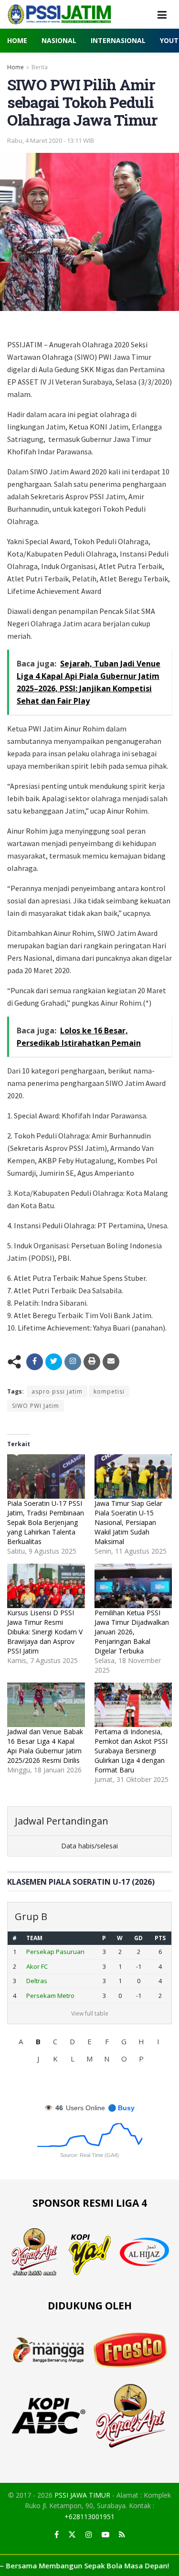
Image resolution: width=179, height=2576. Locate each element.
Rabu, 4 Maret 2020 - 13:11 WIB (51, 140)
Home (17, 40)
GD (138, 1938)
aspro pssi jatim (57, 1391)
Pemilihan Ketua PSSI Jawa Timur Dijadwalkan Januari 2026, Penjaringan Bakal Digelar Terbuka (132, 1632)
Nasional (59, 40)
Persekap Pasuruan (55, 1952)
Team (34, 1938)
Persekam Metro (50, 1996)
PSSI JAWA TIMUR (82, 2495)
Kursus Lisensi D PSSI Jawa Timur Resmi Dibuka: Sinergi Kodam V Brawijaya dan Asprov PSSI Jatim (45, 1632)
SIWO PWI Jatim (36, 1406)
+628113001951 (89, 2517)
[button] (21, 2041)
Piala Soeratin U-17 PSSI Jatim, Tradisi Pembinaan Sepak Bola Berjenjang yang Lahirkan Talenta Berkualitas (46, 1522)
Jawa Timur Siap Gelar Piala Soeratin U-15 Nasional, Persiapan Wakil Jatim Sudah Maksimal (128, 1522)
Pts (160, 1938)
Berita (40, 67)
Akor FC (37, 1966)
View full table (90, 2013)
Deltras (37, 1981)
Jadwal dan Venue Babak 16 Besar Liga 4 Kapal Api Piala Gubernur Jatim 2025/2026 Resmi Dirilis (45, 1746)
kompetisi (109, 1391)
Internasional (118, 40)
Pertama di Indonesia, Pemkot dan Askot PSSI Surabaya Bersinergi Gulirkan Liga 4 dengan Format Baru (131, 1751)
